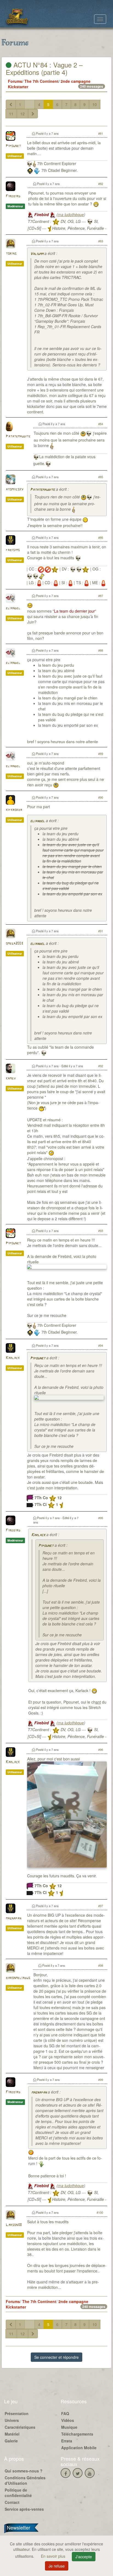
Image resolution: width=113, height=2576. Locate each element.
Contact (12, 2502)
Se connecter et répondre (56, 2357)
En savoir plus (54, 2556)
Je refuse (57, 2566)
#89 (101, 754)
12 (22, 114)
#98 (101, 1965)
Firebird (13, 196)
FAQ (65, 2413)
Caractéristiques (20, 2427)
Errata (67, 2441)
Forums (15, 81)
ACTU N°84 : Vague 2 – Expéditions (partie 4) (44, 68)
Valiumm (37, 254)
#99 (101, 2080)
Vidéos (68, 2420)
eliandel (13, 608)
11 (11, 114)
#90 (101, 797)
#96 (101, 1749)
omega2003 (14, 944)
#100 (100, 2212)
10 (95, 104)
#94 (101, 1345)
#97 (101, 1906)
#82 (101, 184)
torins (11, 254)
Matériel (12, 2434)
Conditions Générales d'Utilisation (25, 2480)
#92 (101, 1066)
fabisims (13, 550)
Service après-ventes (24, 2509)
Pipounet (13, 146)
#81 (101, 133)
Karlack (13, 1358)
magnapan (13, 1918)
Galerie (11, 2441)
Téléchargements (77, 2434)
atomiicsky (15, 489)
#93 (101, 1231)
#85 (101, 477)
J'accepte (84, 2557)
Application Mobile (79, 2448)
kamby (11, 1079)
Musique (69, 2427)
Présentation (17, 2413)
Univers (12, 2420)
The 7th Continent (41, 81)
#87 (101, 596)
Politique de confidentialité (18, 2493)
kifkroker (14, 810)
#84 (101, 424)
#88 (101, 650)
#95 (101, 1518)
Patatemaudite (18, 436)
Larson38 (14, 2225)
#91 (101, 931)
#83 (101, 241)
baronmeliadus (18, 1978)
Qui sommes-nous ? (24, 2471)
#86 (101, 537)
